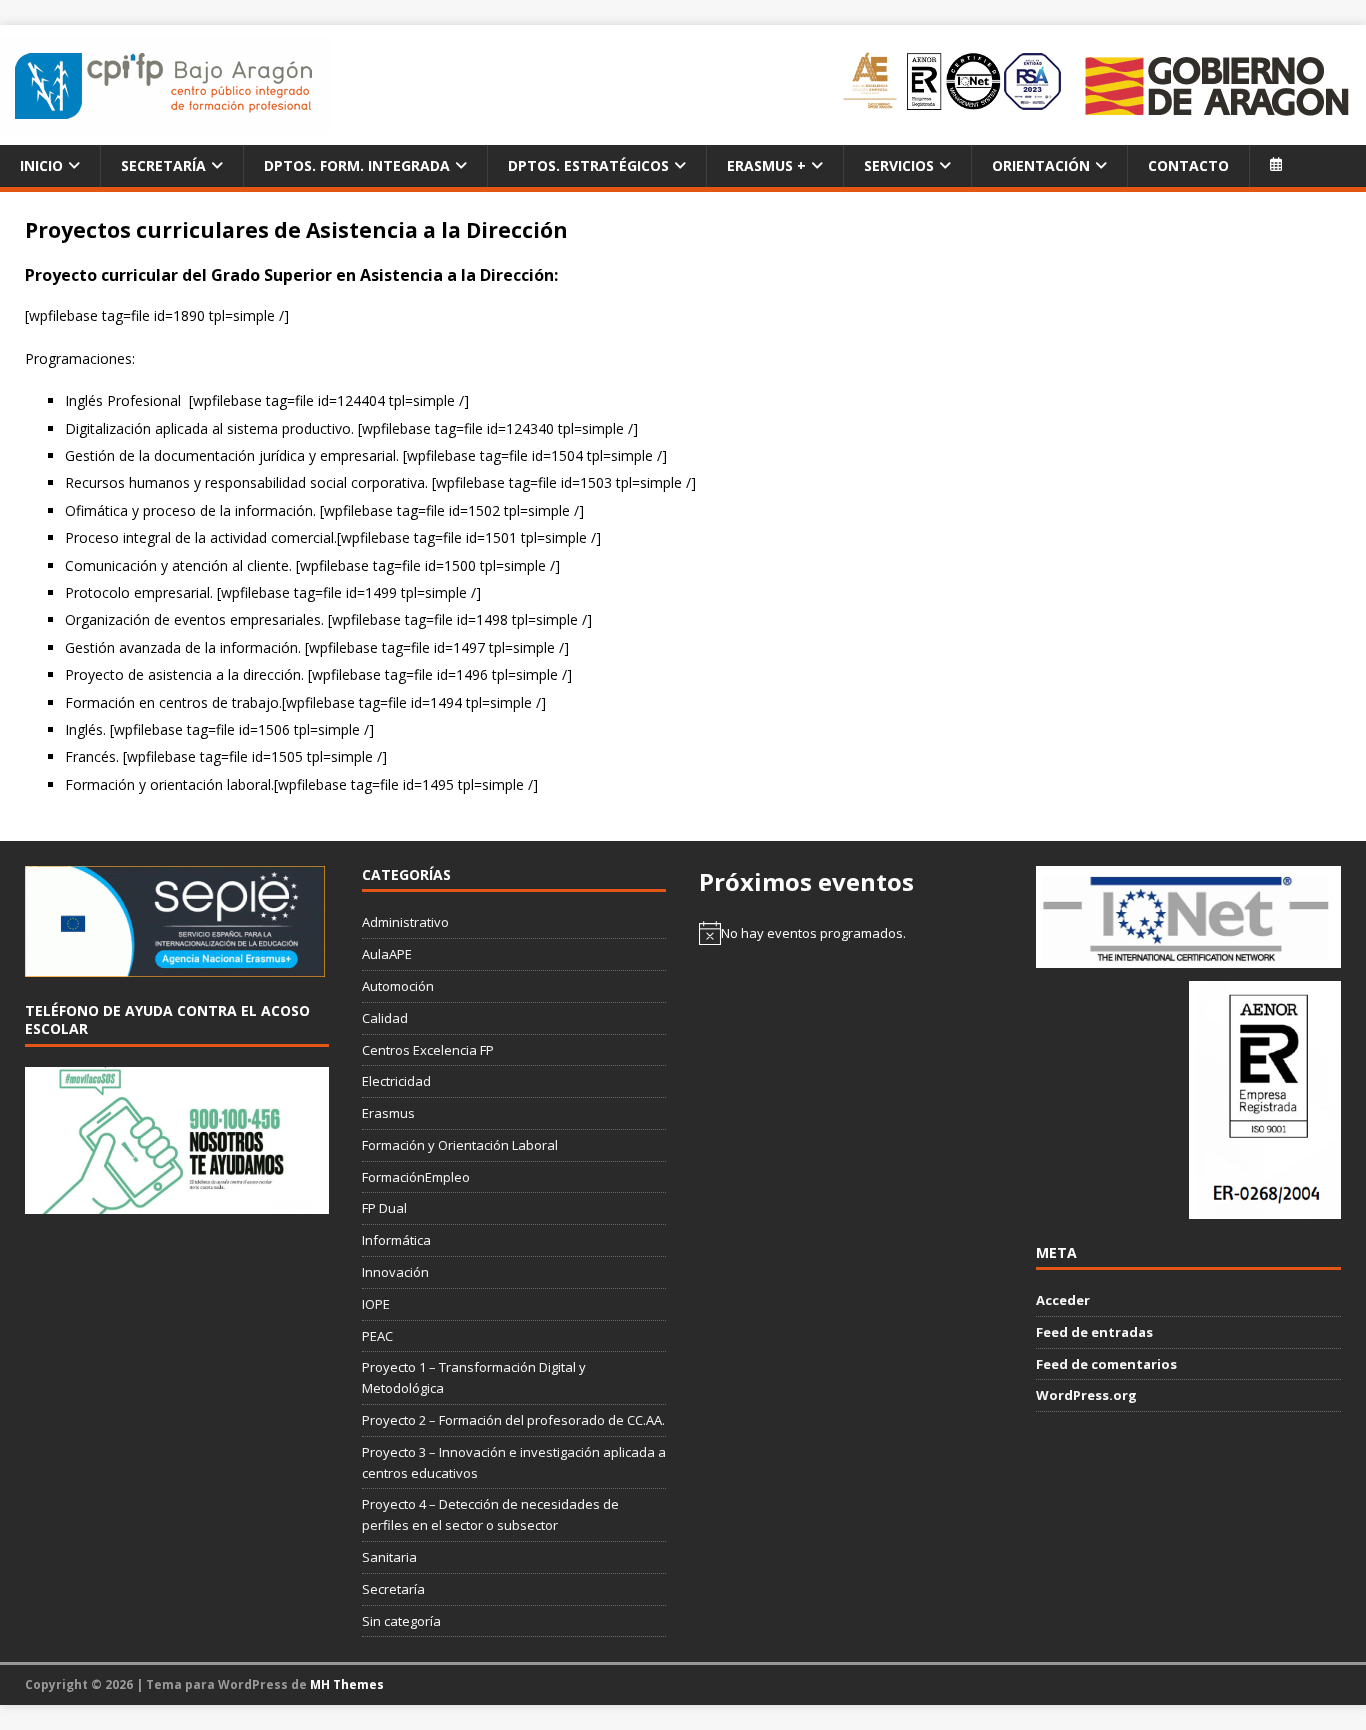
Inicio (41, 165)
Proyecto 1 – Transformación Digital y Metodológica (474, 1377)
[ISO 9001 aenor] (1265, 1208)
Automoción (398, 986)
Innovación (395, 1272)
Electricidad (396, 1081)
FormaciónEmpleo (416, 1177)
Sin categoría (401, 1621)
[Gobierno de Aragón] (1216, 85)
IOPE (376, 1304)
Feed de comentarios (1106, 1364)
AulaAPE (387, 954)
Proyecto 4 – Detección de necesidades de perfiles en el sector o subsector (490, 1514)
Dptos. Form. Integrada (357, 165)
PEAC (377, 1336)
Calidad (385, 1018)
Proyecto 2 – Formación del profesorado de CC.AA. (513, 1420)
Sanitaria (389, 1557)
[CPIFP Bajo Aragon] (165, 85)
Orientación (1041, 165)
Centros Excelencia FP (428, 1050)
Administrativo (405, 922)
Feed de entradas (1094, 1332)
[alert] (851, 933)
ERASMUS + (766, 165)
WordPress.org (1086, 1395)
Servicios (899, 165)
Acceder (1063, 1300)
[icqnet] (1188, 957)
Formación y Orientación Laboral (460, 1145)
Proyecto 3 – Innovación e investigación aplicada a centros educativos (514, 1462)
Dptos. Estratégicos (588, 165)
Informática (396, 1240)
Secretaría (163, 165)
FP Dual (384, 1208)
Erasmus (388, 1113)
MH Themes (347, 1684)
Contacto (1188, 165)
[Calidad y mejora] (953, 85)
